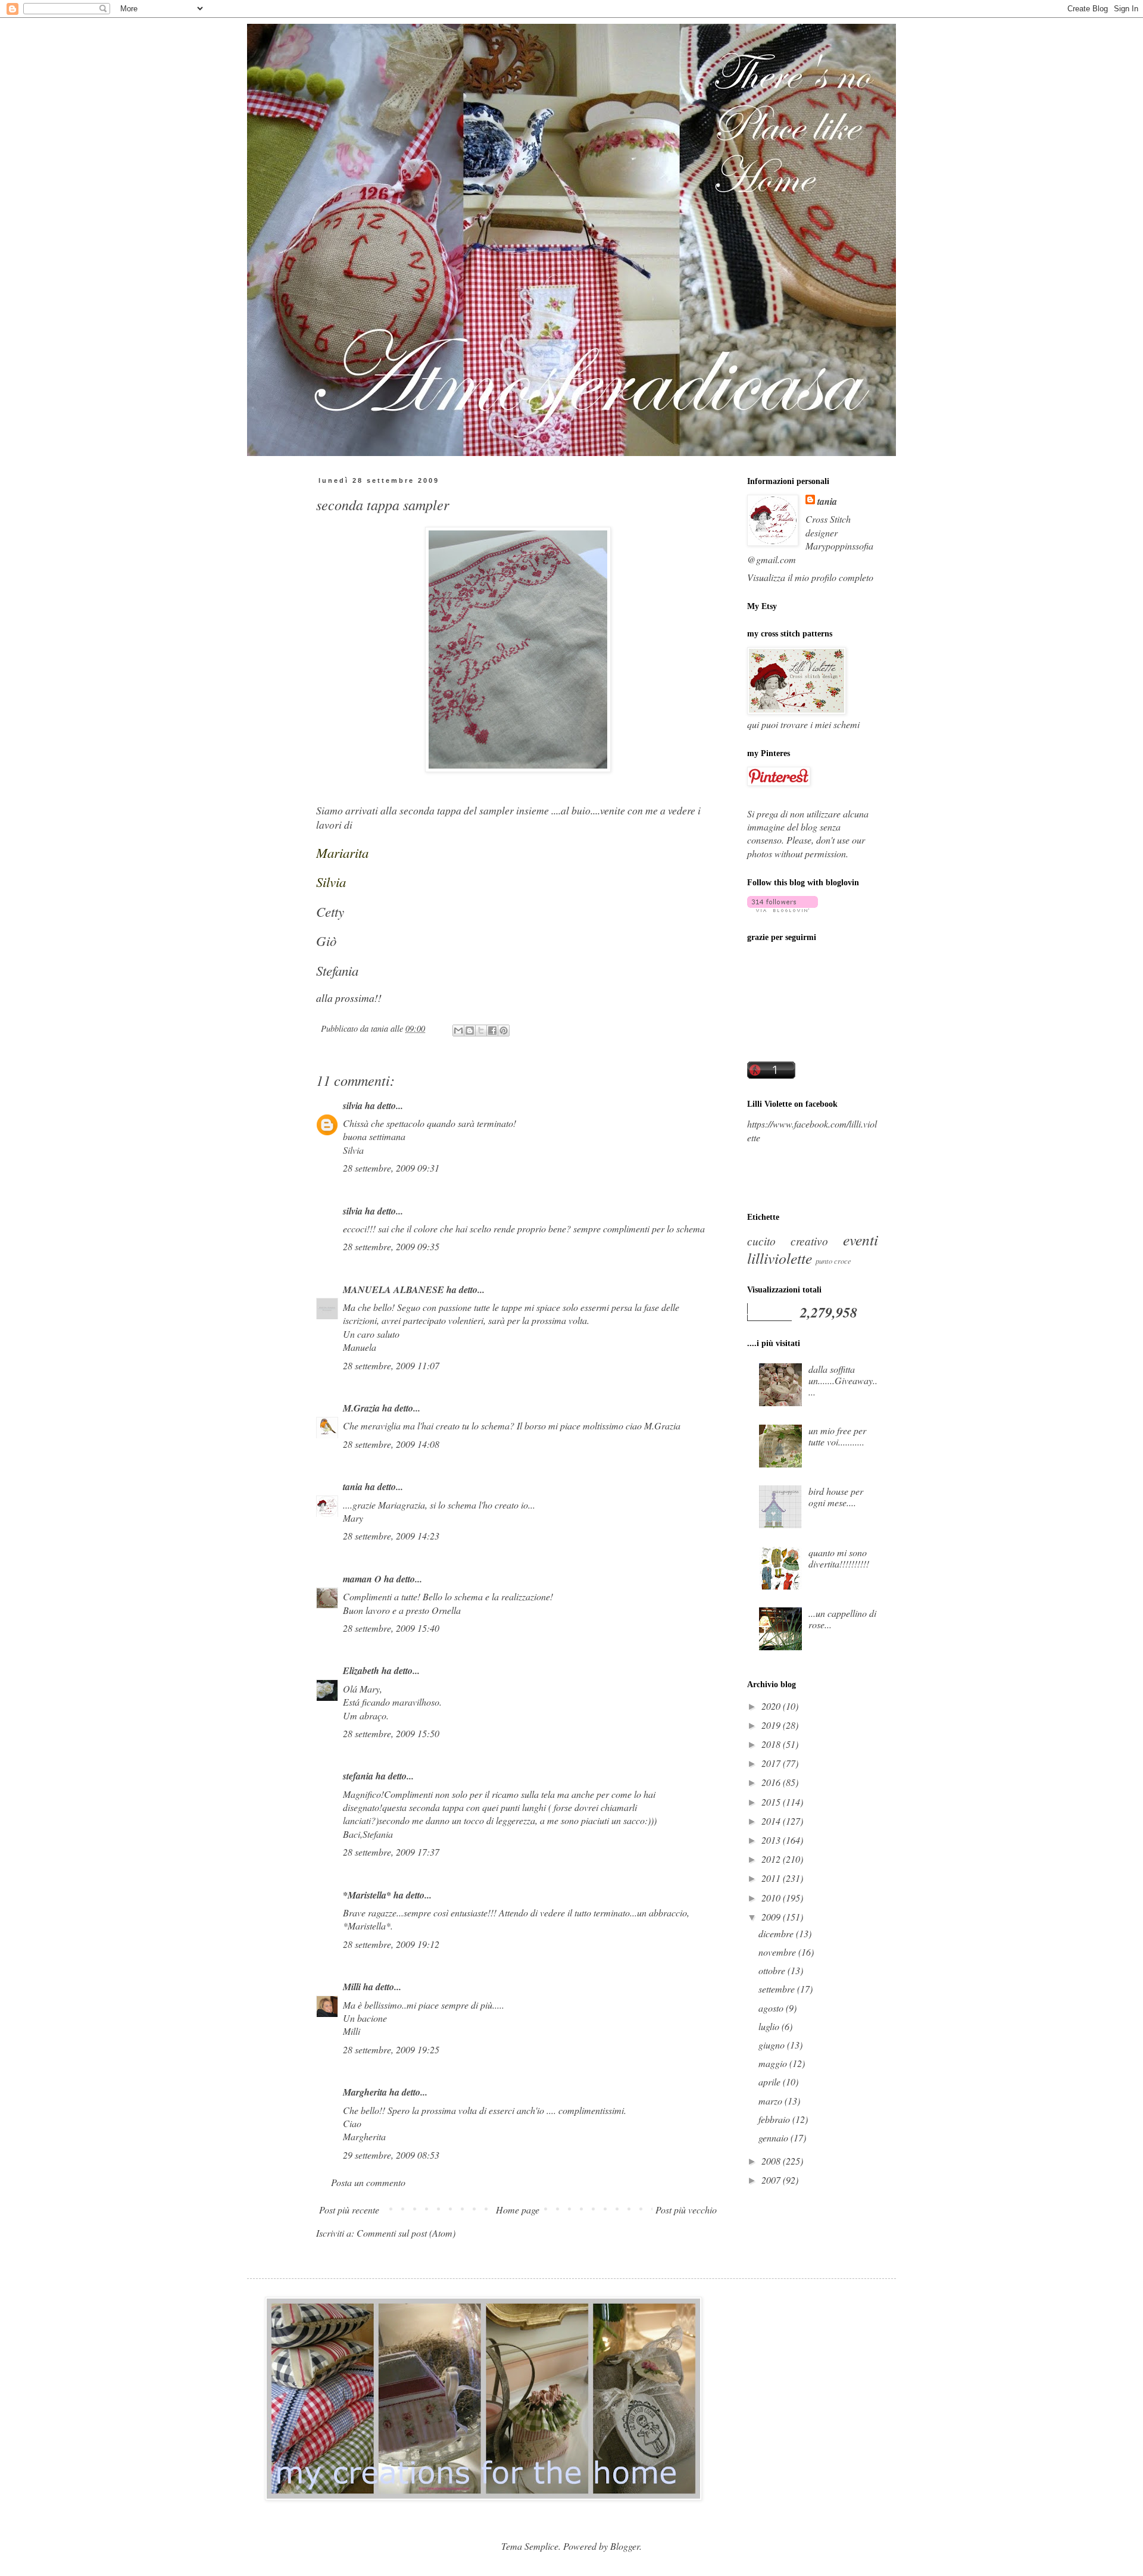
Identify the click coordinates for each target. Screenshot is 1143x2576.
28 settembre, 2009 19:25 (391, 2049)
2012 (772, 1859)
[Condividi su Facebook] (492, 1031)
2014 (772, 1821)
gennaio (775, 2138)
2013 (772, 1840)
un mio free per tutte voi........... (837, 1436)
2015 (772, 1802)
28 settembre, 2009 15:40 (391, 1628)
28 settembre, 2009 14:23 (391, 1536)
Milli (352, 1987)
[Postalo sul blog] (470, 1031)
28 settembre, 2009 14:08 (391, 1444)
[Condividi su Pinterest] (504, 1031)
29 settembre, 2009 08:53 (391, 2155)
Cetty (330, 911)
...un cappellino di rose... (842, 1619)
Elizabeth (361, 1671)
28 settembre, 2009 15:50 (391, 1733)
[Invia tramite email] (458, 1031)
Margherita (365, 2092)
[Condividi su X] (481, 1031)
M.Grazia (361, 1408)
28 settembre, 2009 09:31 (391, 1168)
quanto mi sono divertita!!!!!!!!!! (839, 1558)
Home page (518, 2210)
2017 (772, 1763)
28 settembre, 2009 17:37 (391, 1852)
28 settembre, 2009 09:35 (391, 1246)
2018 (772, 1744)
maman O (362, 1579)
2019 (772, 1725)
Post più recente (349, 2210)
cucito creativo (788, 1241)
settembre (778, 1989)
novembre (778, 1952)
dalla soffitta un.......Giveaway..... (843, 1380)
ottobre (773, 1970)
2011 (772, 1878)
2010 (772, 1898)
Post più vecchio (686, 2210)
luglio (770, 2026)
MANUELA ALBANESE (394, 1289)
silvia (353, 1106)
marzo (772, 2101)
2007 (772, 2180)
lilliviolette (780, 1258)
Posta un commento (368, 2182)
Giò (326, 941)
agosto (772, 2008)
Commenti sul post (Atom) (406, 2233)
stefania (358, 1776)
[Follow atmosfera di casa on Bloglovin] (783, 908)
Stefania (337, 970)
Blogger (625, 2546)
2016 (772, 1782)
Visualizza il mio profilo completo (810, 577)
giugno (773, 2045)
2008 (772, 2161)
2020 (772, 1706)
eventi (861, 1239)
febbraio (775, 2119)
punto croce (833, 1261)
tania (353, 1487)
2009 (772, 1917)
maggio (774, 2063)
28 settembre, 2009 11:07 (391, 1365)
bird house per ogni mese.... (836, 1497)
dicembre (777, 1933)
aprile (771, 2082)
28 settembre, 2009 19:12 (391, 1944)
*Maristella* (367, 1895)
